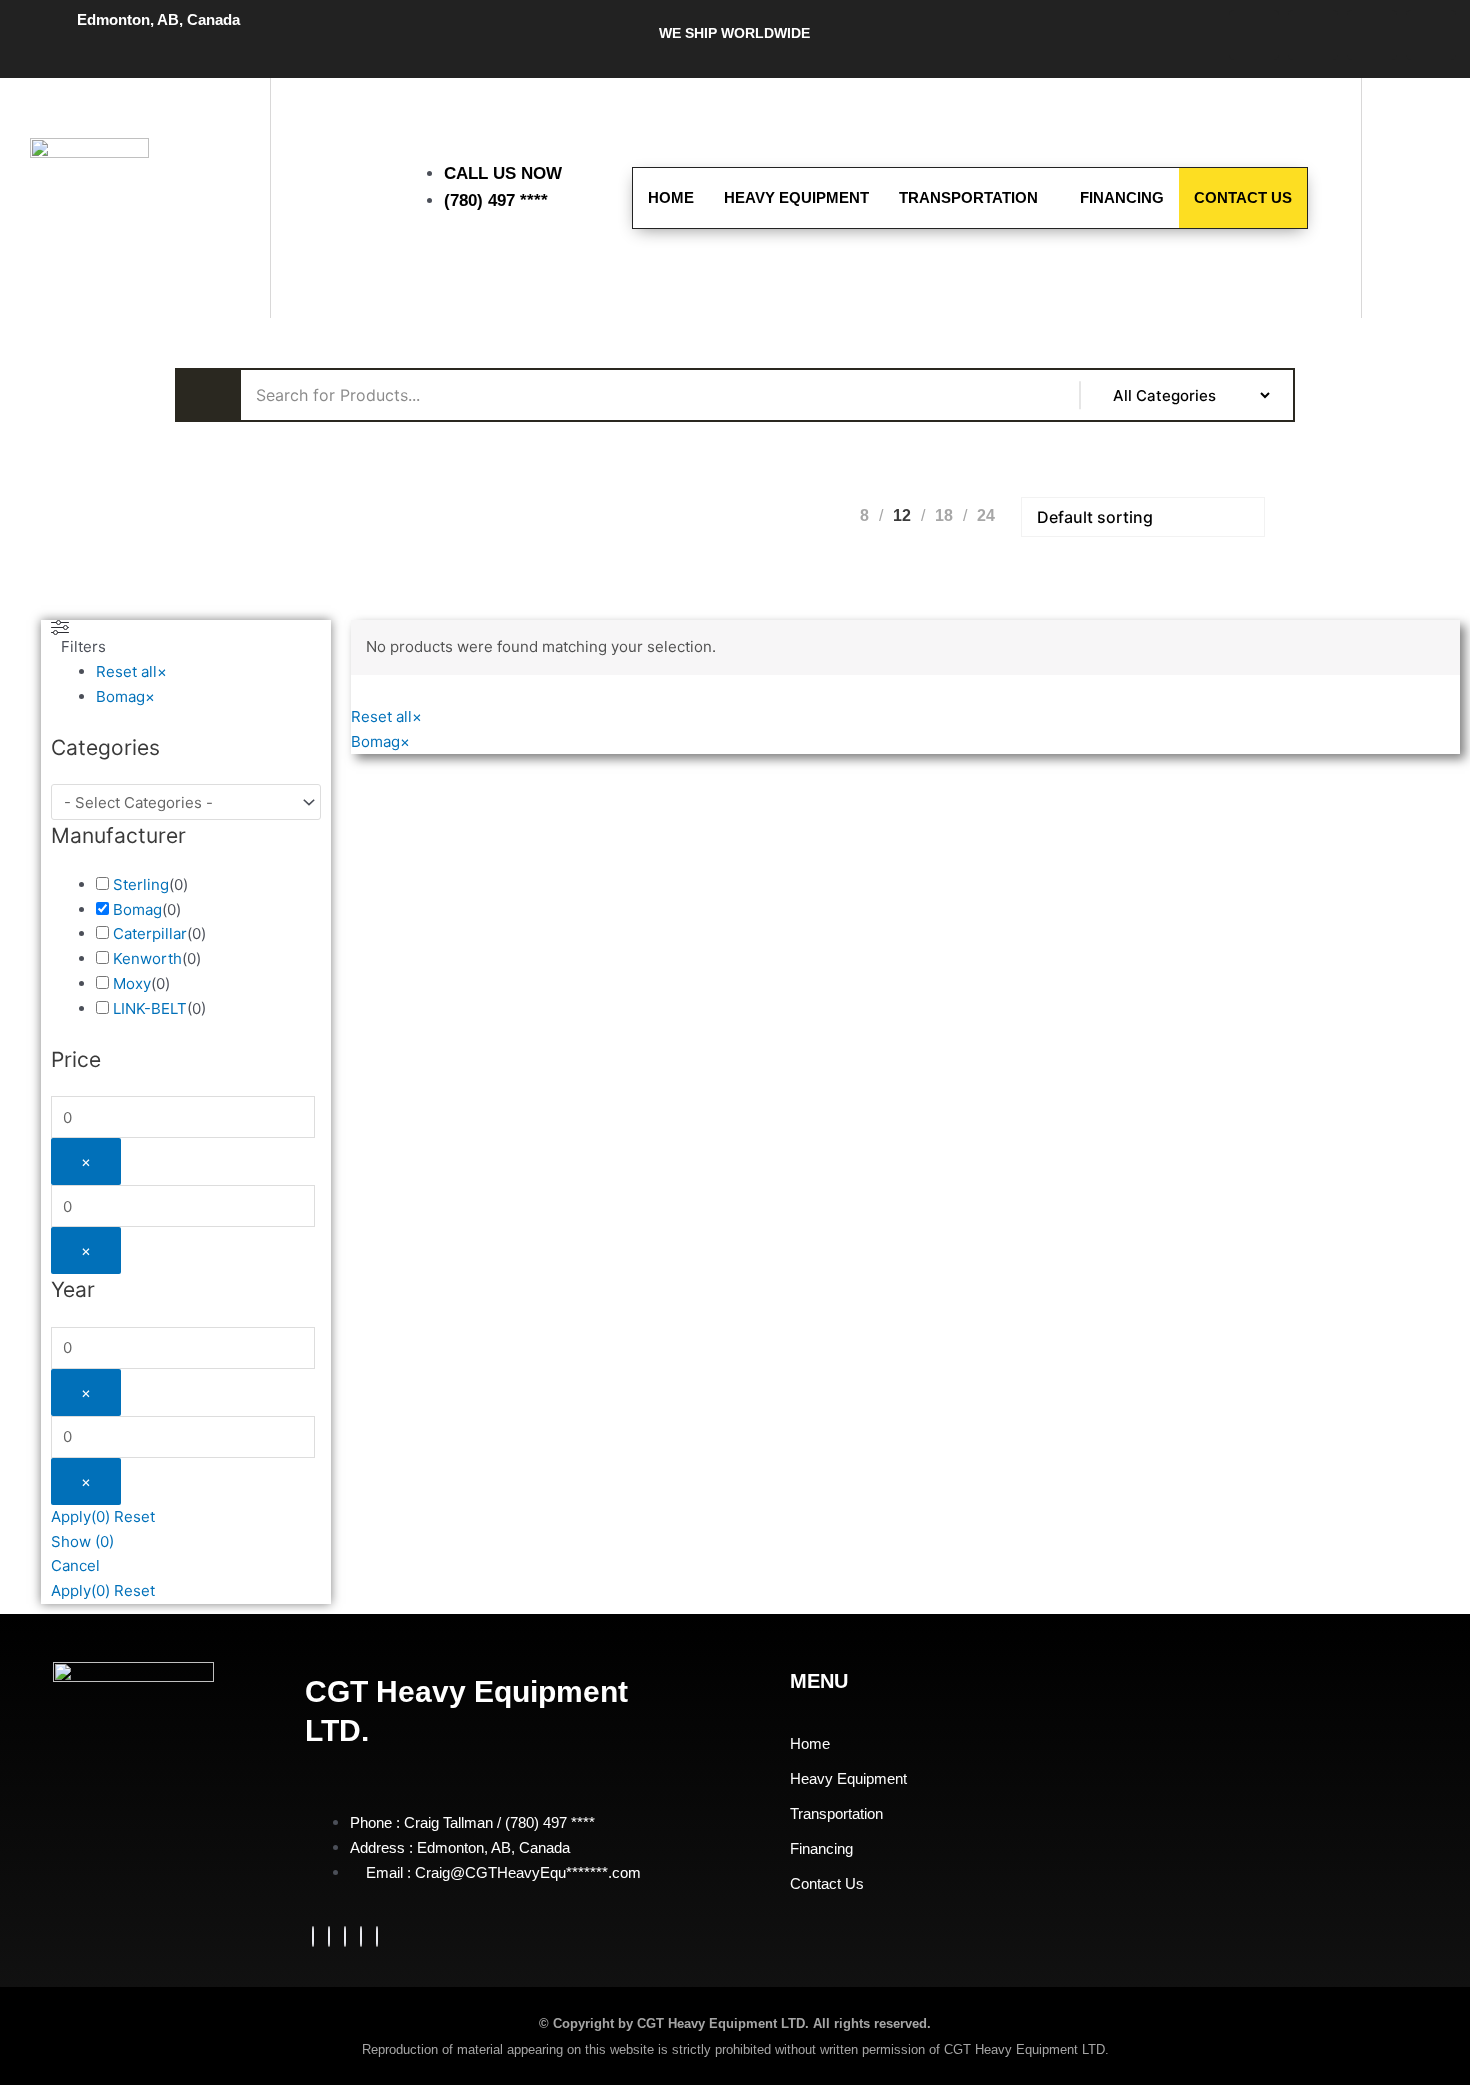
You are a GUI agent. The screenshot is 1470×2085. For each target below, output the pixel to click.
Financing (1122, 197)
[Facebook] (313, 1936)
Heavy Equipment (796, 197)
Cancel (75, 1565)
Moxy (132, 983)
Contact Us (1243, 197)
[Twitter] (329, 1936)
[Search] (1430, 252)
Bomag (137, 909)
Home (671, 197)
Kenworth (147, 958)
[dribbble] (361, 1936)
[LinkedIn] (345, 1936)
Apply (80, 1516)
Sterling (141, 884)
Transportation (968, 197)
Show (82, 1541)
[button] (1417, 133)
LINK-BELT (150, 1008)
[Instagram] (377, 1936)
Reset (134, 1516)
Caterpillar (150, 933)
